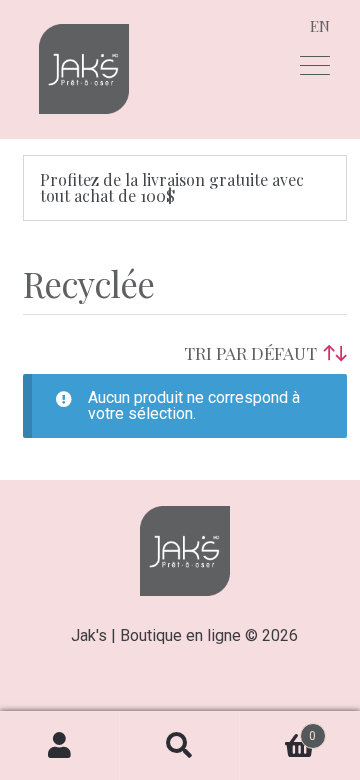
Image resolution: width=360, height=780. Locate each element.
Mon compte (60, 746)
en (320, 26)
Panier (278, 728)
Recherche (180, 746)
